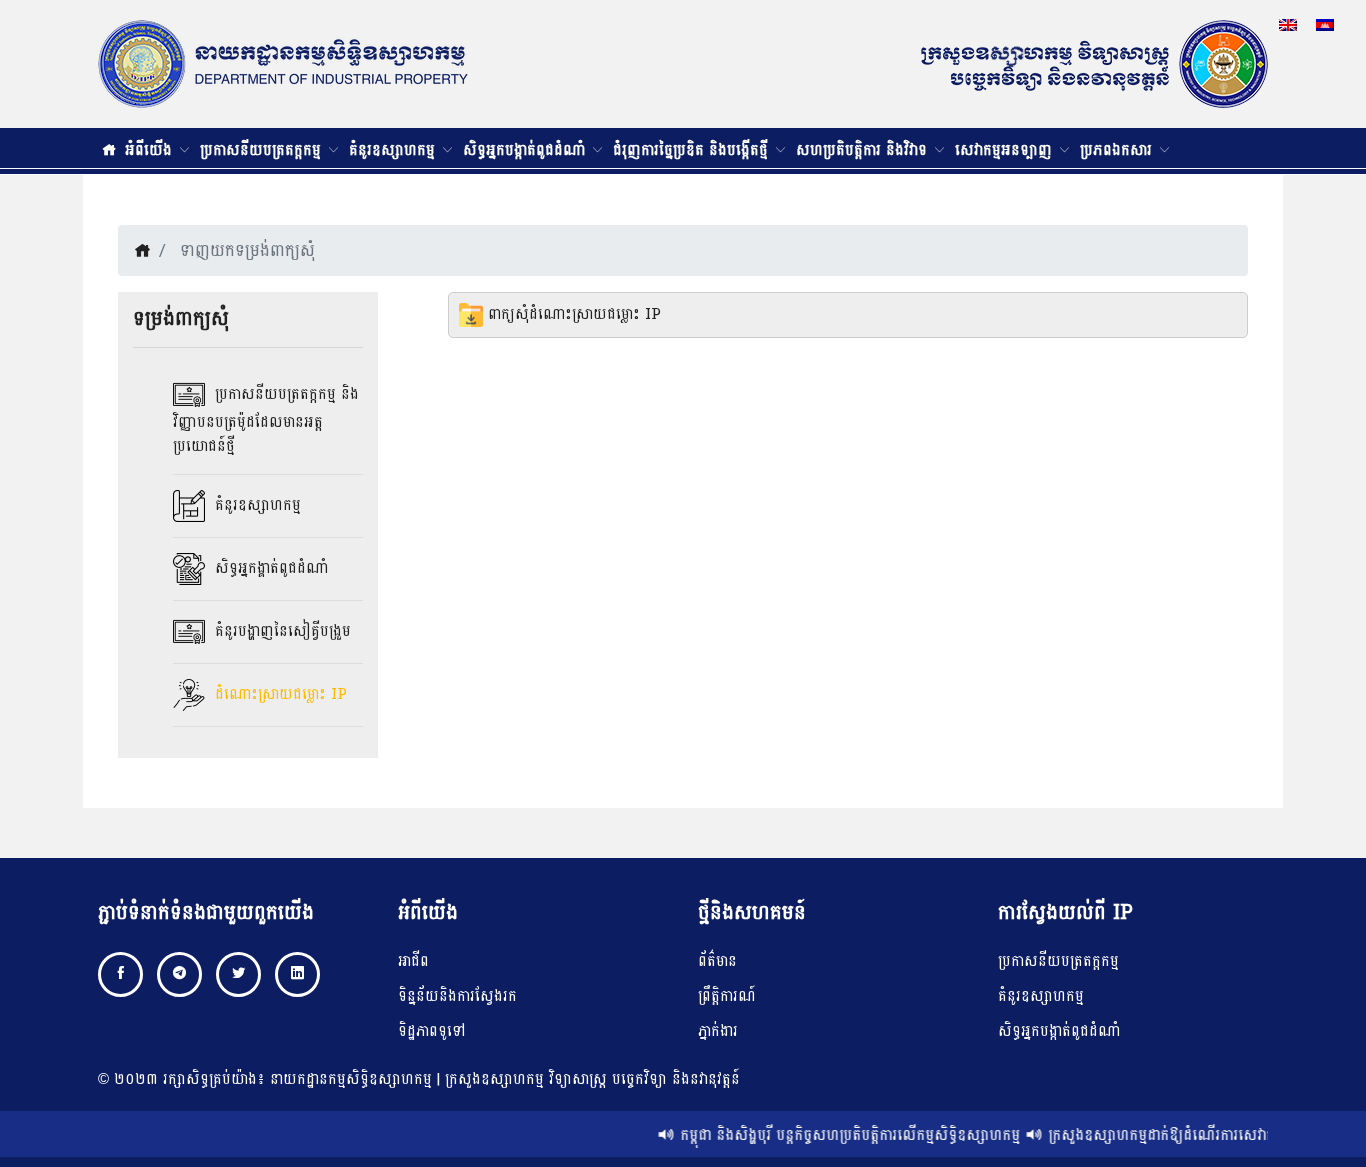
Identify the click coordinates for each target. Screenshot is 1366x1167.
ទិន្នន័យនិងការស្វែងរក (457, 996)
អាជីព (413, 961)
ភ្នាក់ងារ (718, 1031)
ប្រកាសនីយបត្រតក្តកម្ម (263, 150)
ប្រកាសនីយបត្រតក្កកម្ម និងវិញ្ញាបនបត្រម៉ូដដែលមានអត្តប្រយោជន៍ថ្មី (266, 420)
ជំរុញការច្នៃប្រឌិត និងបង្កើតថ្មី (693, 150)
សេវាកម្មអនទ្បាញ (1006, 150)
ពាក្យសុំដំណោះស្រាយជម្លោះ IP (572, 314)
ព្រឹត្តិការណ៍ (727, 996)
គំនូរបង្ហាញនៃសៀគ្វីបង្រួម (280, 631)
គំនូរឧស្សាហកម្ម (394, 150)
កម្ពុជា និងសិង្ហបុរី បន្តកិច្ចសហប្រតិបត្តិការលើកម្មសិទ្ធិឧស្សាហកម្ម (838, 1135)
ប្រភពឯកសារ (1118, 150)
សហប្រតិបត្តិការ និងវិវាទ (864, 150)
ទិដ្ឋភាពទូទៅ (431, 1031)
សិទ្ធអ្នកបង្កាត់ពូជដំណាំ (526, 150)
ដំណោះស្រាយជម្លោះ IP (278, 694)
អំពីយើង (151, 150)
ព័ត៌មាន (717, 961)
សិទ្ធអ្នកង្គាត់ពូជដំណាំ (269, 568)
